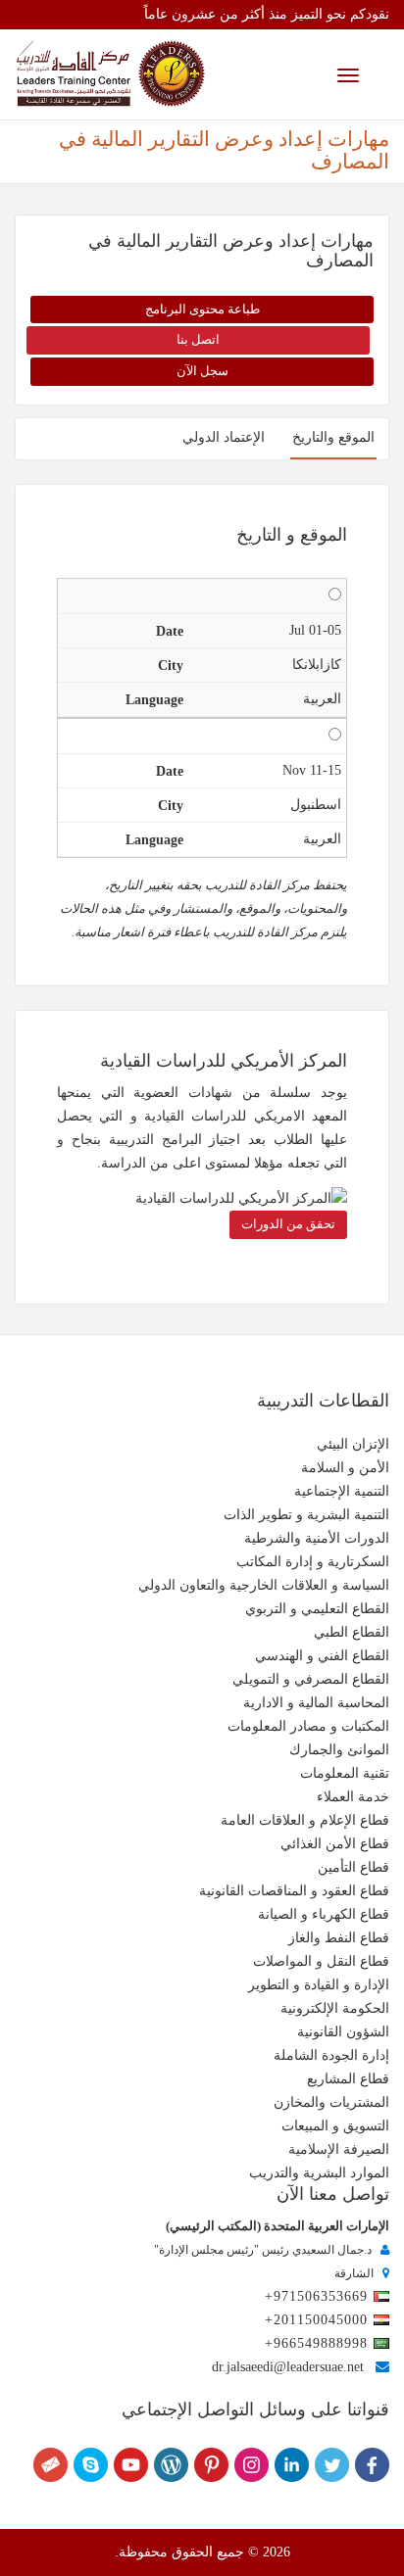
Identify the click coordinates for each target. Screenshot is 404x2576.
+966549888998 (316, 2343)
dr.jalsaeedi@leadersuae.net (288, 2367)
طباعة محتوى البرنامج (202, 309)
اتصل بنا (198, 339)
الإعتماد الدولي (224, 437)
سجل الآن (202, 371)
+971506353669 (316, 2296)
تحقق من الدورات (288, 1224)
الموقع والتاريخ (333, 437)
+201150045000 (316, 2320)
